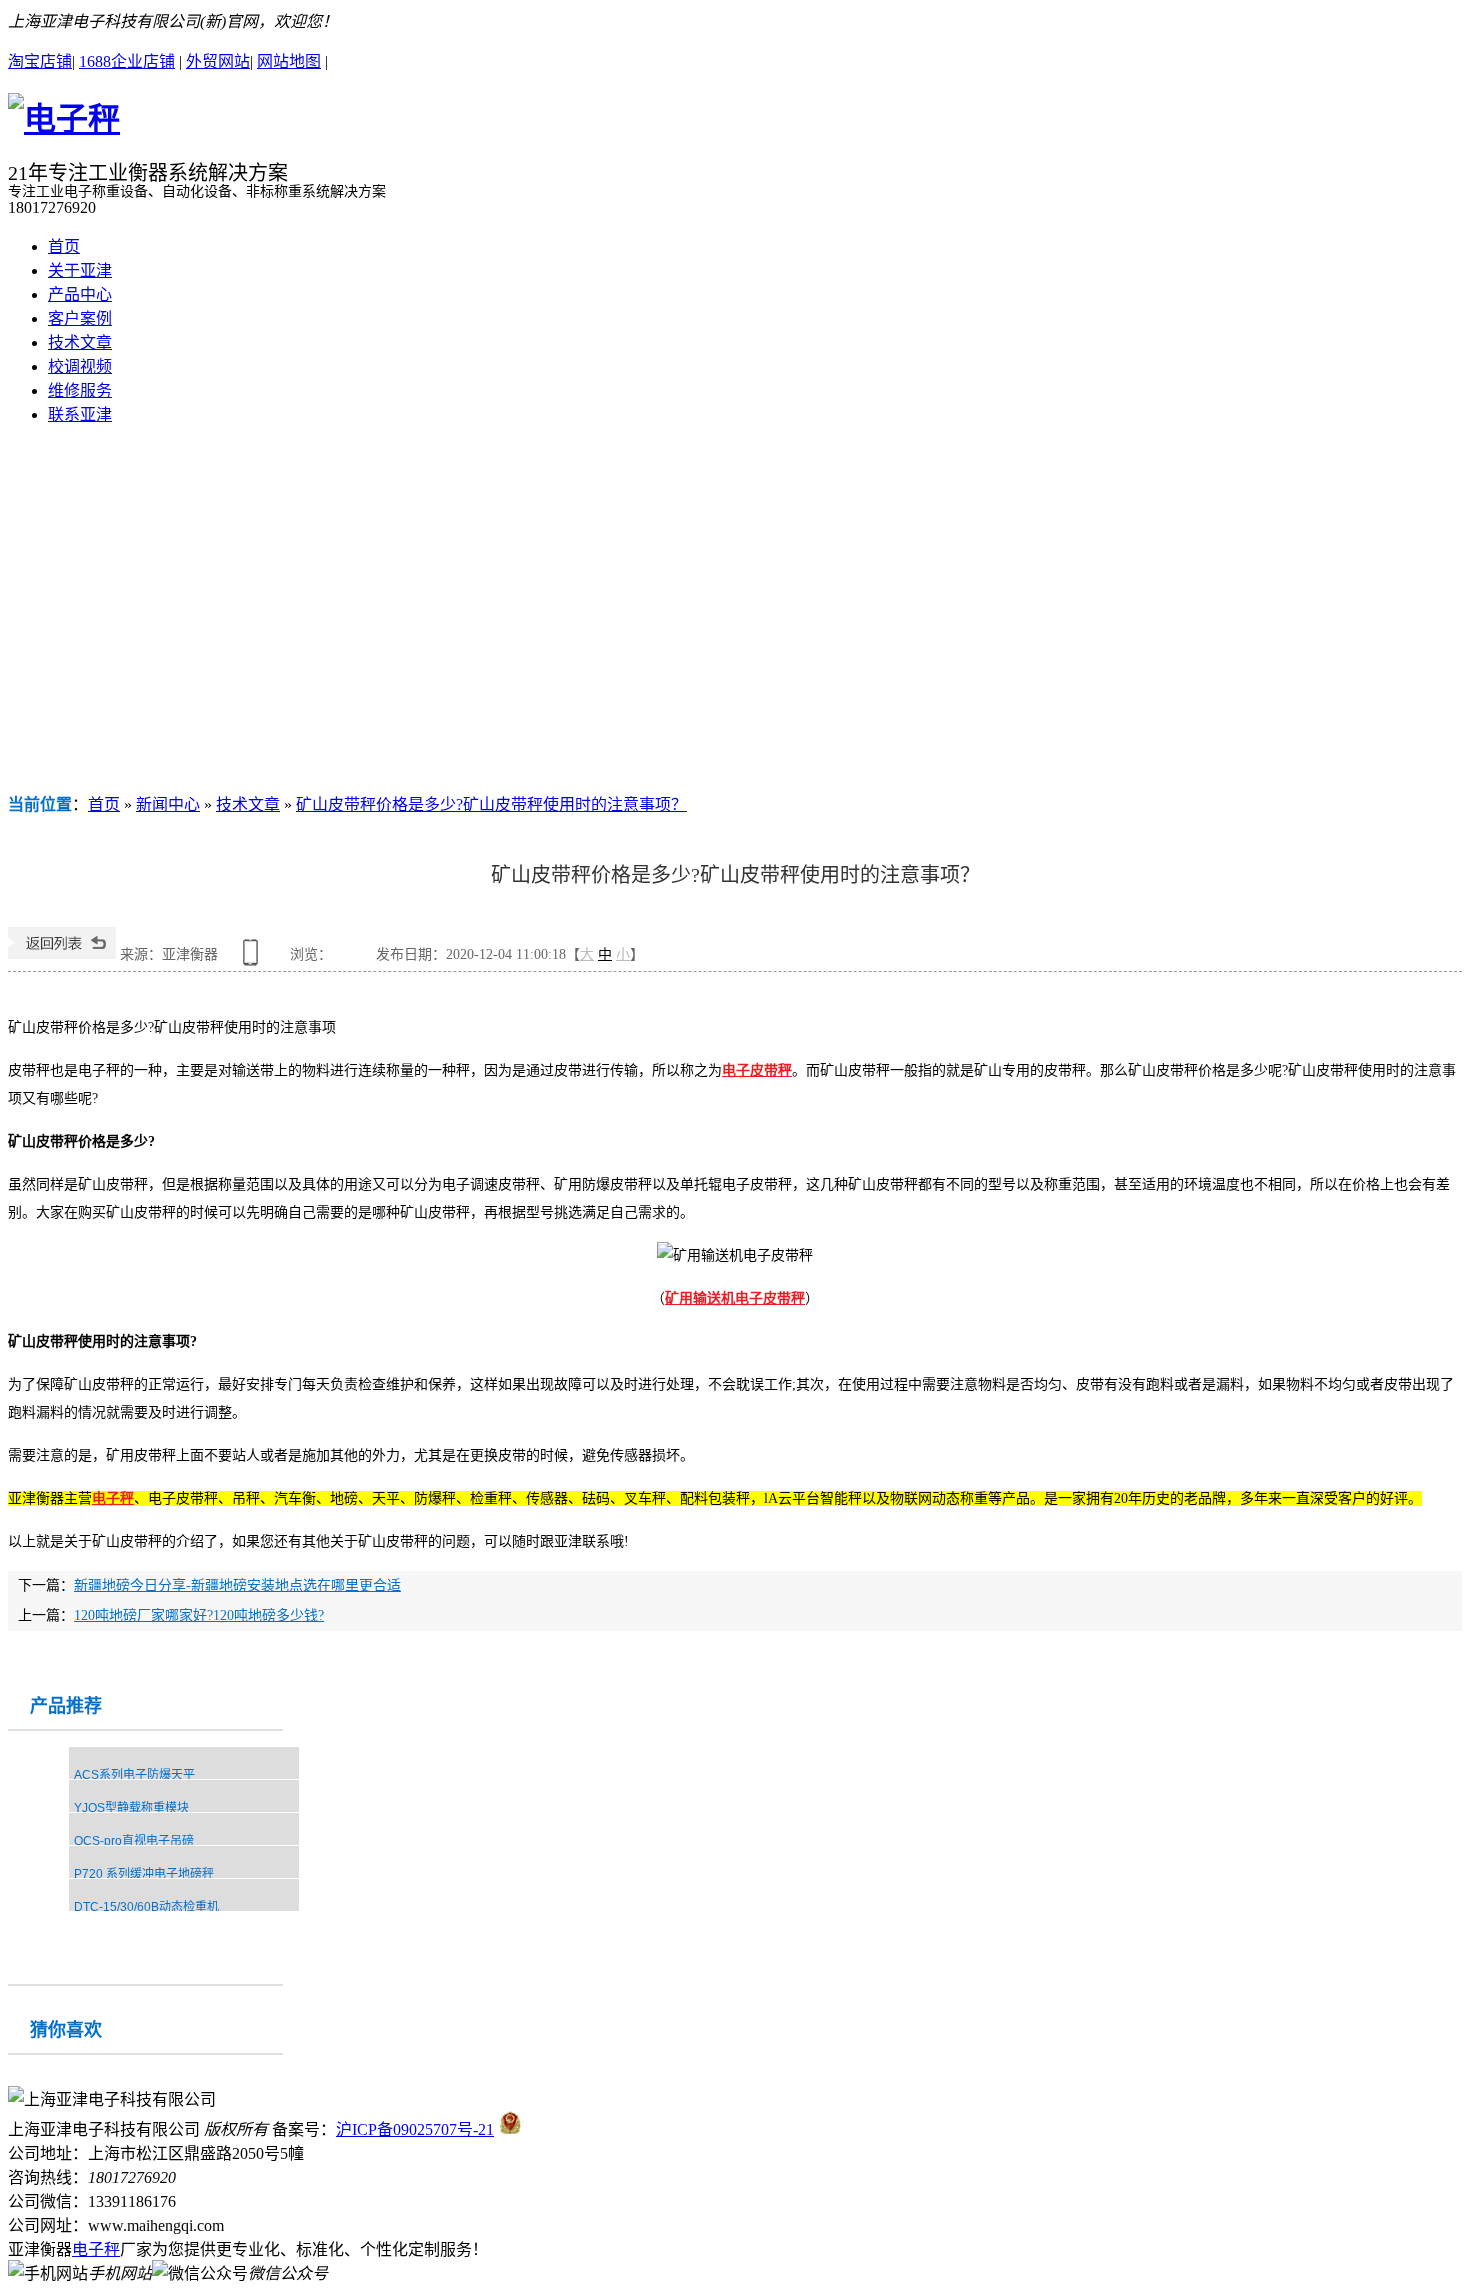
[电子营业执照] (510, 2129)
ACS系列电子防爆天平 (134, 1775)
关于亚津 (80, 270)
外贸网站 (218, 61)
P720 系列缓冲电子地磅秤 (144, 1874)
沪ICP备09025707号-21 (415, 2129)
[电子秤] (64, 119)
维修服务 (80, 390)
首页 (64, 246)
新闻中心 (168, 804)
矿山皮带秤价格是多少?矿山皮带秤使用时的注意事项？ (491, 804)
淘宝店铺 (40, 61)
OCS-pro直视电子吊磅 (134, 1841)
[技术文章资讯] (735, 616)
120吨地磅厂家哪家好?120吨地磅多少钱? (199, 1615)
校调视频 (80, 366)
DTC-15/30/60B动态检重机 (146, 1907)
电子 (106, 1498)
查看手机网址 (254, 959)
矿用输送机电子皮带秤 (735, 1298)
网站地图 (289, 61)
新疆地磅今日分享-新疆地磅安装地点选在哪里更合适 (237, 1585)
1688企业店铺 (127, 61)
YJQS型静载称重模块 (131, 1808)
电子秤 (96, 2249)
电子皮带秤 (757, 1070)
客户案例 (80, 318)
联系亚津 (80, 414)
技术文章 (80, 342)
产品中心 (80, 294)
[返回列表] (62, 954)
